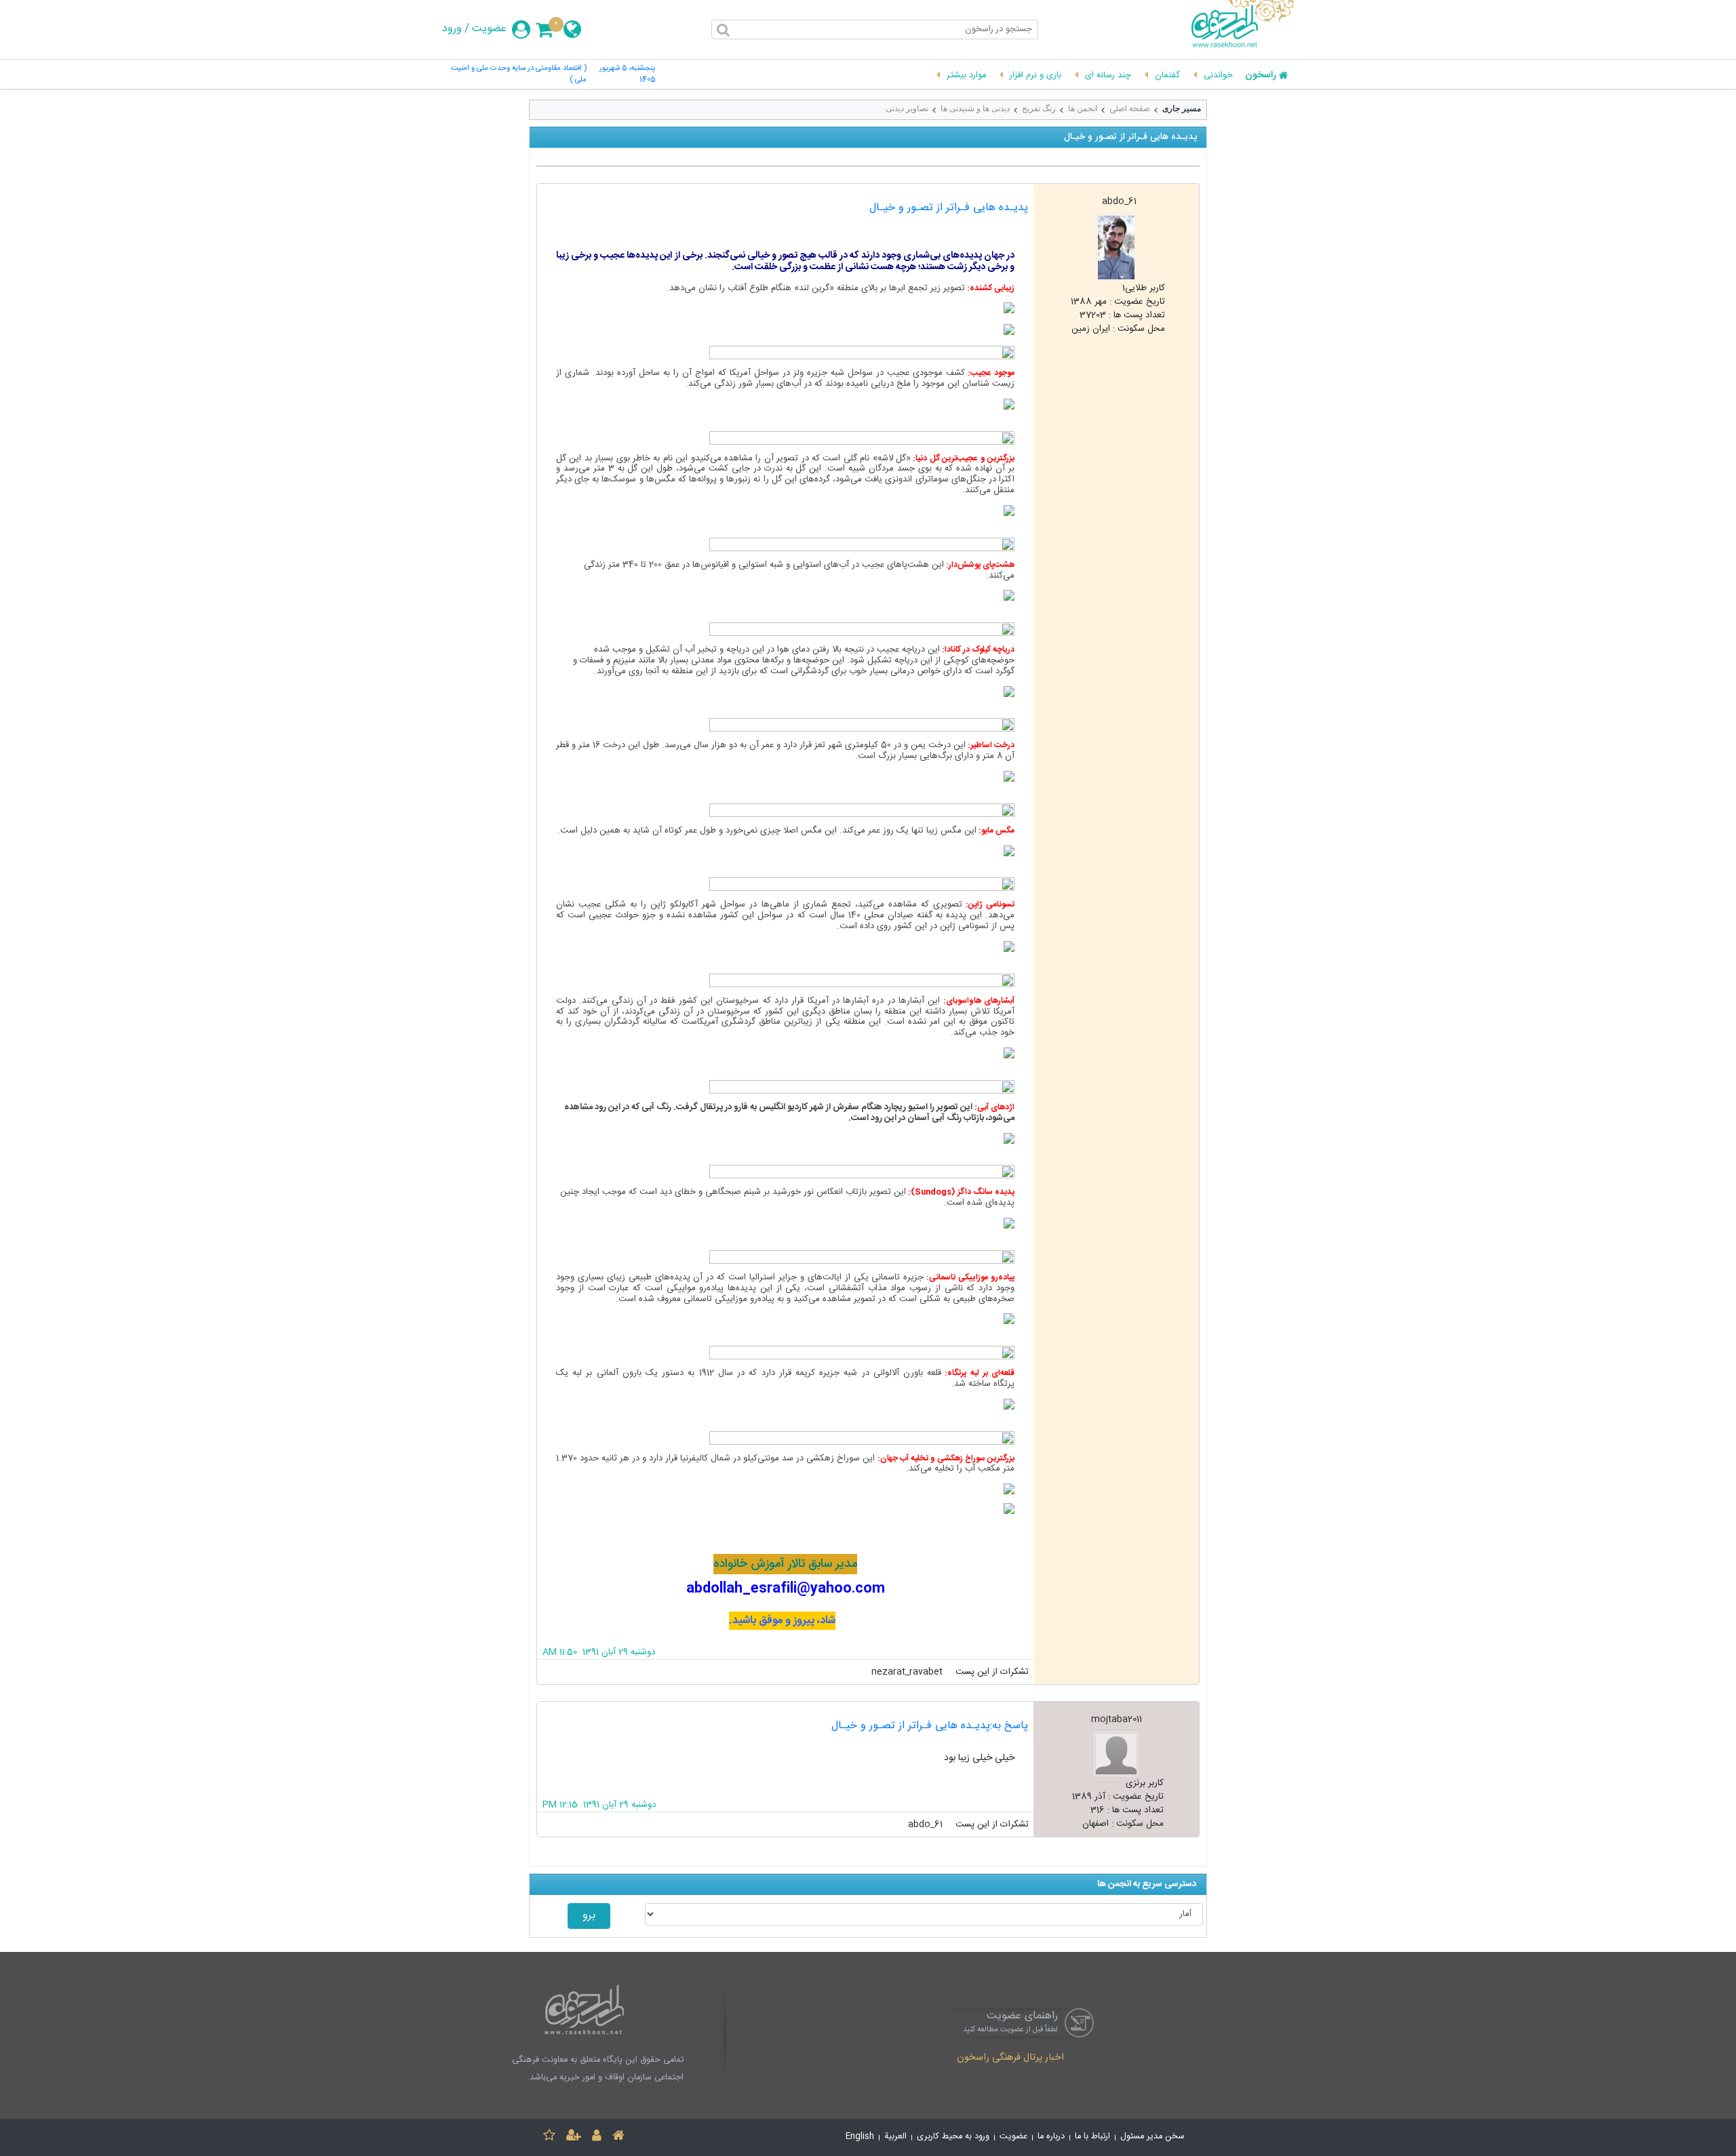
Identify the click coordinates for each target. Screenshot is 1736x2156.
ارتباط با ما (1092, 2137)
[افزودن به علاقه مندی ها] (549, 2137)
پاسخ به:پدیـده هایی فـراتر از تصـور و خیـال (930, 1726)
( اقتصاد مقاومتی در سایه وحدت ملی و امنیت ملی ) (519, 75)
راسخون (1261, 76)
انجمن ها (1083, 108)
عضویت (489, 29)
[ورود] (597, 2137)
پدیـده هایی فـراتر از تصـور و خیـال (949, 208)
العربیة (895, 2137)
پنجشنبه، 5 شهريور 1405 (627, 75)
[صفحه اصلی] (618, 2137)
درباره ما (1051, 2137)
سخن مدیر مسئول (1152, 2137)
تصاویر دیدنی (907, 108)
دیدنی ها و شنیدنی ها (975, 108)
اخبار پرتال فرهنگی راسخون (1010, 2058)
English (860, 2137)
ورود (452, 29)
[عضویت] (574, 2137)
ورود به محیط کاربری (953, 2137)
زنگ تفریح (1039, 108)
